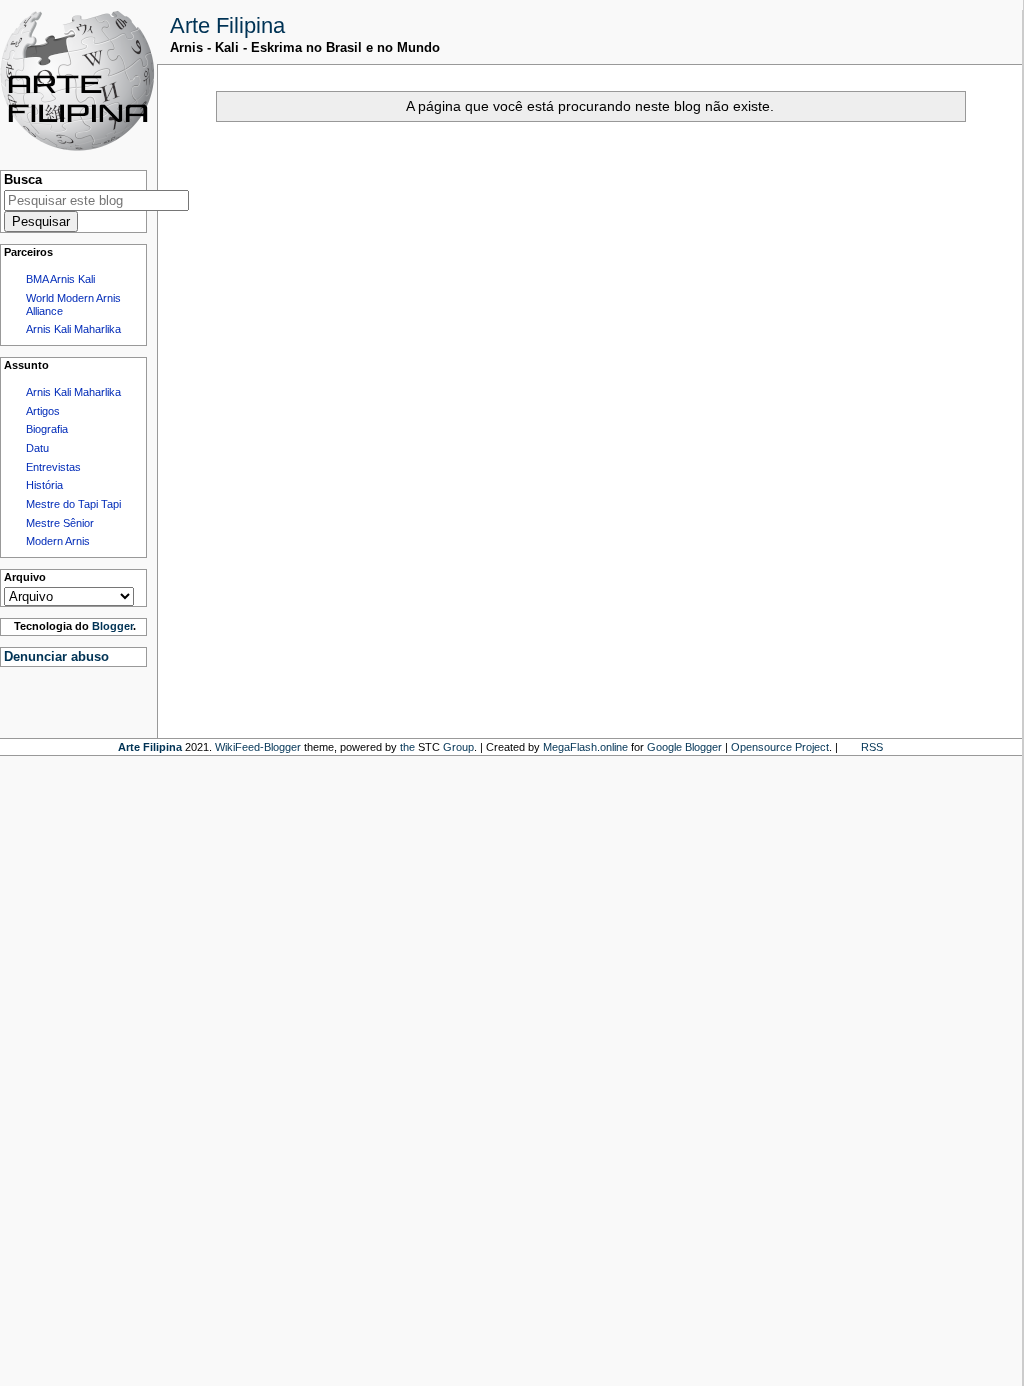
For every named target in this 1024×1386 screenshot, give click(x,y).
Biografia (47, 429)
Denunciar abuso (56, 656)
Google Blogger (684, 747)
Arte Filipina (227, 25)
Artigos (43, 411)
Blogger (112, 626)
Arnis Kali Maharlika (73, 329)
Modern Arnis (58, 541)
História (44, 485)
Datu (37, 448)
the (407, 747)
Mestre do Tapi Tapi (73, 504)
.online (612, 747)
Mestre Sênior (60, 523)
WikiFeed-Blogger (258, 747)
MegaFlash (570, 747)
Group (458, 747)
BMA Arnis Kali (60, 279)
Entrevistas (53, 467)
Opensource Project (780, 747)
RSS (872, 747)
